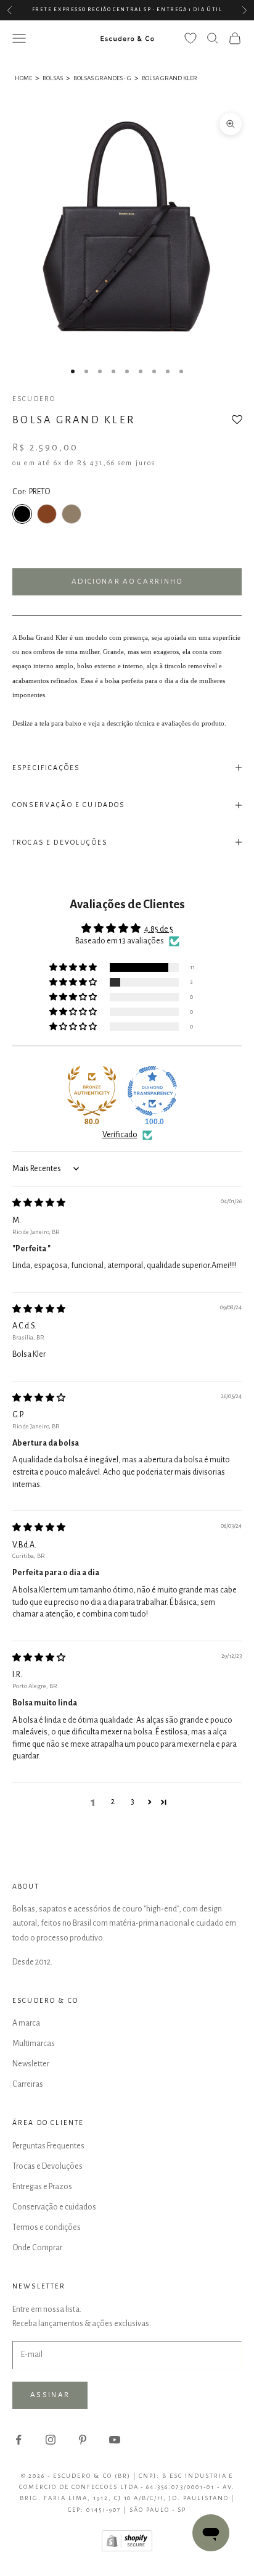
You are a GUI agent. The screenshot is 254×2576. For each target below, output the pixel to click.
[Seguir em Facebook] (18, 2440)
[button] (237, 423)
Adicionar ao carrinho (127, 582)
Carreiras (28, 2084)
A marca (26, 2023)
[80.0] (92, 1091)
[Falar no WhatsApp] (211, 2533)
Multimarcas (34, 2044)
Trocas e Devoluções (47, 2166)
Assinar (50, 2395)
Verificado (120, 1135)
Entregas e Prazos (42, 2187)
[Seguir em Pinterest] (83, 2440)
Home (23, 78)
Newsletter (31, 2064)
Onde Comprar (37, 2248)
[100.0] (152, 1091)
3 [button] (133, 1802)
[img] (39, 1203)
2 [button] (113, 1802)
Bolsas (53, 78)
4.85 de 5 (159, 929)
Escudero (34, 399)
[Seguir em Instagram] (51, 2440)
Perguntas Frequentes (48, 2146)
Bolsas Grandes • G (102, 78)
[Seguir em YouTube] (115, 2440)
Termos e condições (47, 2227)
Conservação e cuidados (54, 2207)
